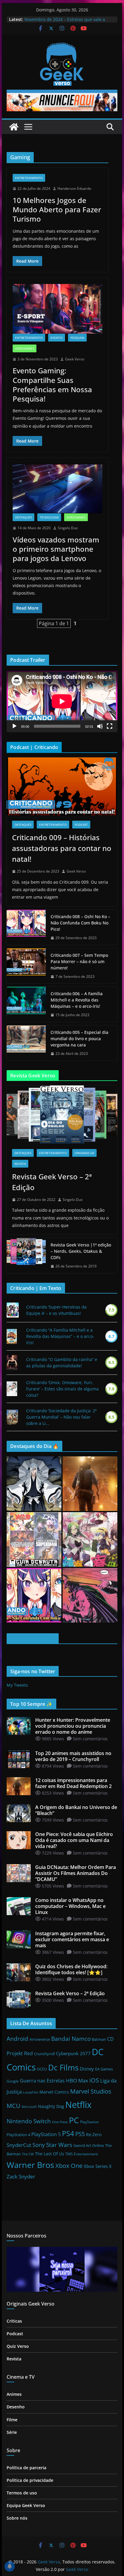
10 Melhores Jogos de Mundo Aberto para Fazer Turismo (57, 209)
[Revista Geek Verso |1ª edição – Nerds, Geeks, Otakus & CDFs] (26, 1256)
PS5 (80, 2134)
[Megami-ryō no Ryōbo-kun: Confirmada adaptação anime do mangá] (90, 1539)
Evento (57, 338)
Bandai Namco (71, 2039)
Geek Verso (75, 359)
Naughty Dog (51, 2106)
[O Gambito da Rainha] (12, 1363)
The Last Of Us (50, 2154)
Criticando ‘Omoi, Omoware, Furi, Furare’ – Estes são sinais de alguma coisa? (62, 1389)
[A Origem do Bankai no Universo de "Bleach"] (34, 1484)
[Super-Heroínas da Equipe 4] (13, 1310)
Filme (12, 2420)
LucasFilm (31, 2092)
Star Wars (59, 2145)
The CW (28, 2154)
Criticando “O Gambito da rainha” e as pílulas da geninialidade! (62, 1363)
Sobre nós (17, 2518)
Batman (99, 2039)
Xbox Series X (98, 2166)
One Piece (60, 2122)
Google (13, 2081)
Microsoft (29, 2107)
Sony (39, 2145)
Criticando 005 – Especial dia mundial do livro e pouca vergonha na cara (79, 1039)
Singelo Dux (68, 528)
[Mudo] (100, 726)
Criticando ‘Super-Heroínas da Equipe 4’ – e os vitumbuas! (56, 1310)
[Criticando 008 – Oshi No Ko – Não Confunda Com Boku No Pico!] (26, 927)
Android (17, 2039)
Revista (20, 1164)
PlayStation (89, 2122)
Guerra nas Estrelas (42, 2081)
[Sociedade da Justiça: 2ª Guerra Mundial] (12, 1417)
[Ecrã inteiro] (110, 726)
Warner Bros (30, 2165)
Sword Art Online (89, 2145)
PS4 (68, 2133)
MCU (14, 2106)
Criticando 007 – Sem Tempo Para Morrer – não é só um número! (79, 961)
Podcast (81, 825)
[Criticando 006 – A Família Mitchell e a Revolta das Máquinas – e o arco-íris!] (26, 1004)
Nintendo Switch (29, 2121)
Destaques (23, 517)
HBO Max (77, 2081)
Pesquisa (77, 338)
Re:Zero (94, 2134)
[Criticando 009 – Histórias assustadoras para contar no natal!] (62, 786)
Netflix (78, 2105)
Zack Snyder (21, 2176)
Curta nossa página (33, 1639)
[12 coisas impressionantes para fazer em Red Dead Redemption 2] (90, 1484)
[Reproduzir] (14, 726)
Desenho (16, 2407)
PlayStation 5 (46, 2134)
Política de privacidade (30, 2480)
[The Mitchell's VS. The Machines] (12, 1336)
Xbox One (69, 2166)
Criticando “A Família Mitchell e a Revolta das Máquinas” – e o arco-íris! (60, 1336)
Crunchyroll (44, 2054)
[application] (62, 701)
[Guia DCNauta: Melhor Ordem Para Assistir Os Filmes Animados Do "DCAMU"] (34, 1539)
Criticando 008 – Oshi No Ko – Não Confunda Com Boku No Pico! (80, 923)
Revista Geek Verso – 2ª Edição (52, 1182)
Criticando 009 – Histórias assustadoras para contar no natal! (62, 848)
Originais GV (84, 1153)
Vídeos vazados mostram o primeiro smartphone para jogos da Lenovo (56, 549)
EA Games (104, 2069)
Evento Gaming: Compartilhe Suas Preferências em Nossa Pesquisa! (52, 385)
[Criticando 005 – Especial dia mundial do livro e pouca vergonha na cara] (26, 1043)
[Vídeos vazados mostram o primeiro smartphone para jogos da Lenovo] (57, 489)
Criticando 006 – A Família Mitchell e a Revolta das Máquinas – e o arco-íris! (77, 1000)
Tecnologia (49, 517)
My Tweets (17, 1685)
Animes (14, 2394)
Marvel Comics (54, 2092)
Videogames (25, 348)
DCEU (42, 2069)
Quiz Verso (18, 2346)
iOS (94, 2080)
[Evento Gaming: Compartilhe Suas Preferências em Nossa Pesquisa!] (57, 309)
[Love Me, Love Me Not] (12, 1389)
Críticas (14, 2321)
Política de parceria (26, 2468)
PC (74, 2120)
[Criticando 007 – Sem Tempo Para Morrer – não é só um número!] (26, 966)
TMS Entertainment (82, 2154)
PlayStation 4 (18, 2135)
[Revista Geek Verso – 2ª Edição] (62, 1114)
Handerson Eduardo (74, 188)
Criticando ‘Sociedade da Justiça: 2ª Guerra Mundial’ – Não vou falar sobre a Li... (61, 1417)
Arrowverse (40, 2039)
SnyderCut (19, 2145)
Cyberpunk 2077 (73, 2053)
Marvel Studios (91, 2091)
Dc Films (63, 2068)
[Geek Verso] (14, 127)
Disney (87, 2069)
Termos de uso (22, 2493)
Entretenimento (29, 178)
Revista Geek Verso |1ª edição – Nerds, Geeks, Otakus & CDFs (81, 1251)
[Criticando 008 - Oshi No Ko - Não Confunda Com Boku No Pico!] (34, 1595)
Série (12, 2432)
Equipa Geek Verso (26, 2505)
